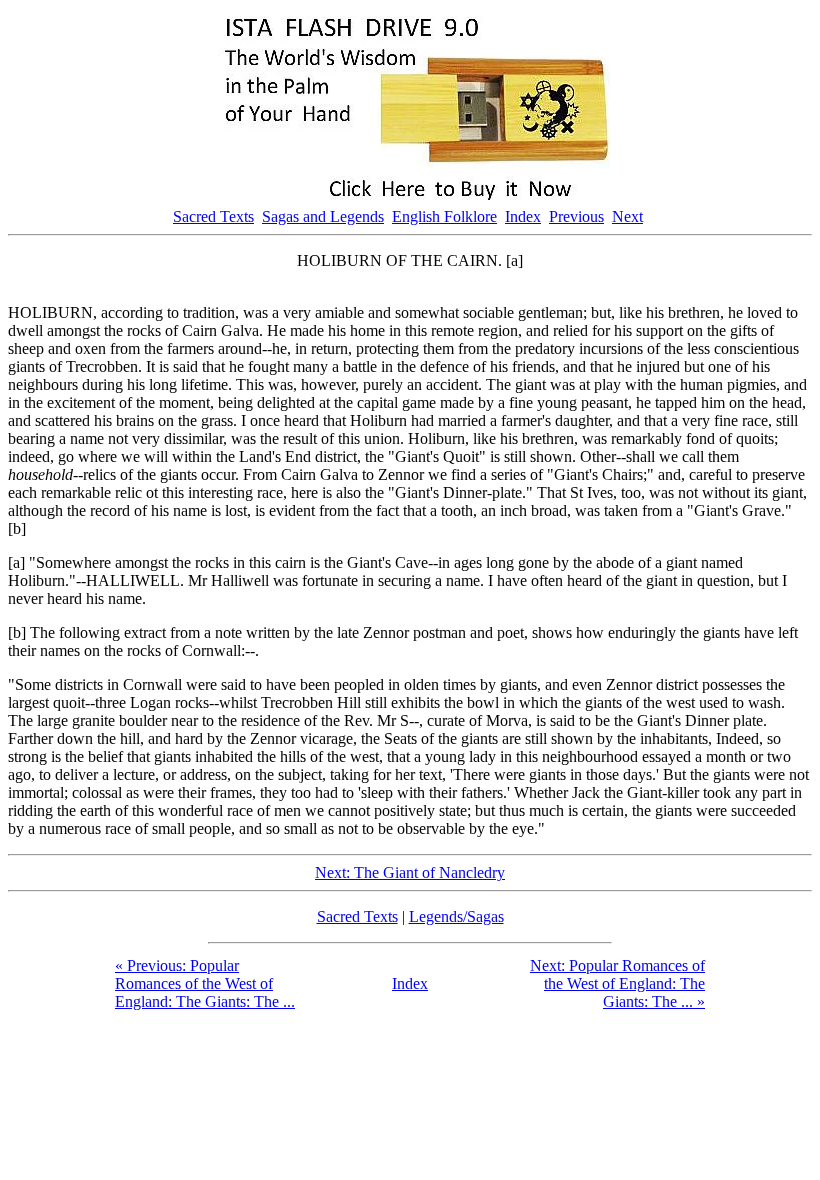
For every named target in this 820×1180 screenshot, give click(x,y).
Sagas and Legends (323, 216)
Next (627, 216)
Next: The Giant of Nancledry (410, 872)
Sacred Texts (213, 216)
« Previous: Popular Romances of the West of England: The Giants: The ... (205, 983)
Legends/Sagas (456, 916)
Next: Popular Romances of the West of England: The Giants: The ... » (617, 983)
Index (523, 216)
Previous (576, 216)
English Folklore (444, 216)
